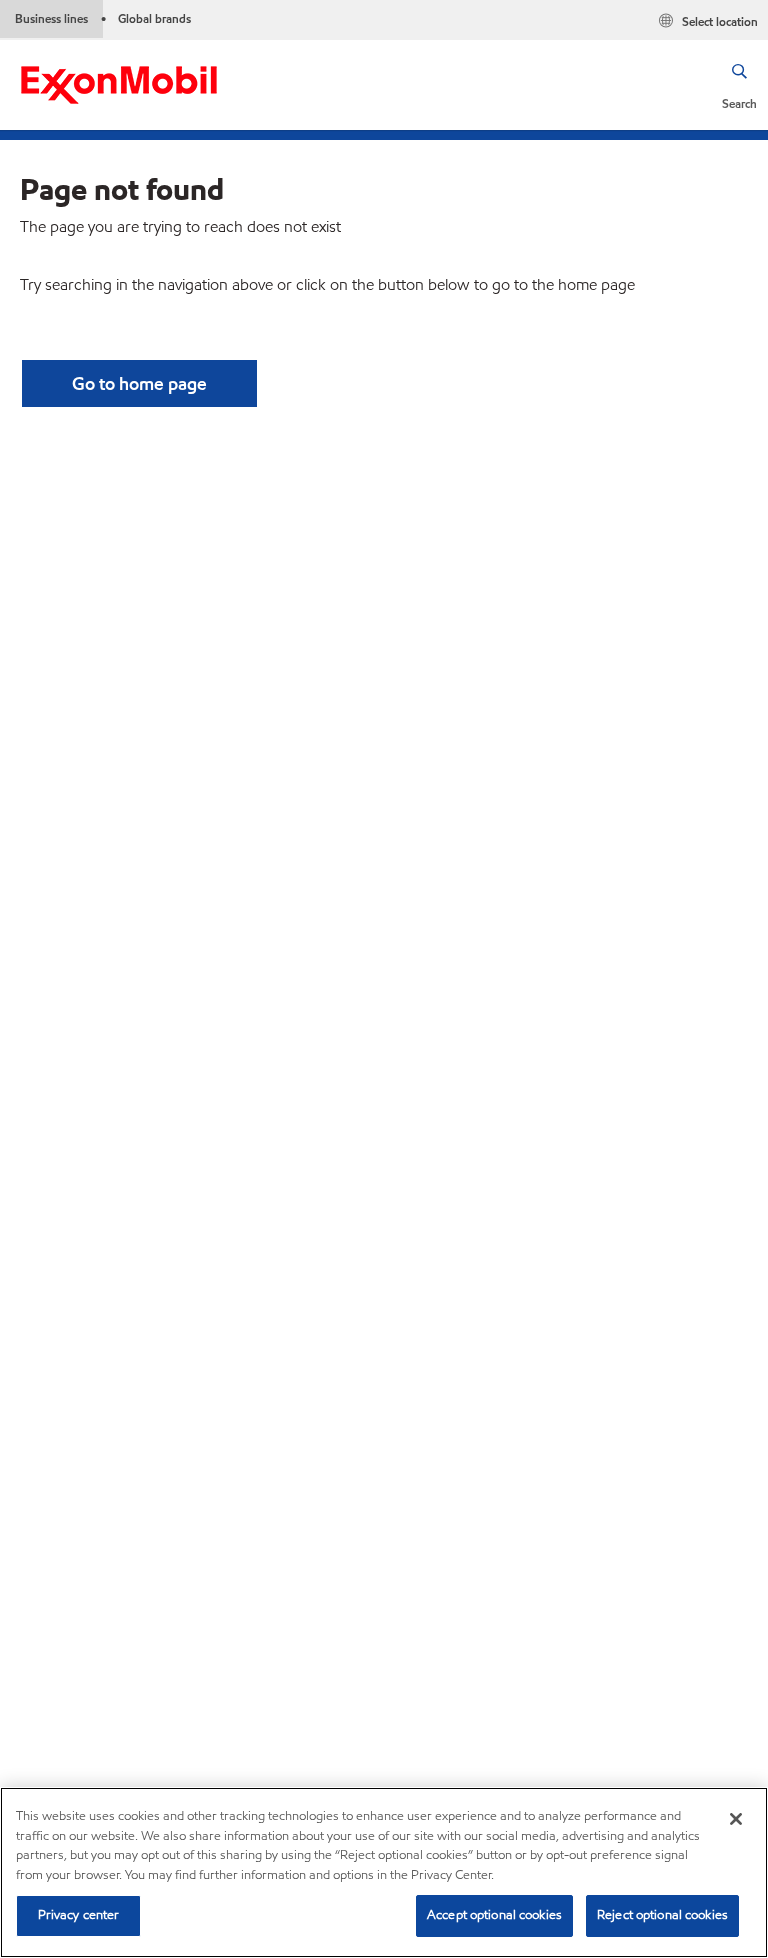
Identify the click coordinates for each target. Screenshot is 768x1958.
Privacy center (79, 1915)
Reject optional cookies (662, 1915)
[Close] (736, 1819)
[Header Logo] (119, 83)
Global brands (154, 18)
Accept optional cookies (494, 1915)
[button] (739, 85)
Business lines (51, 18)
